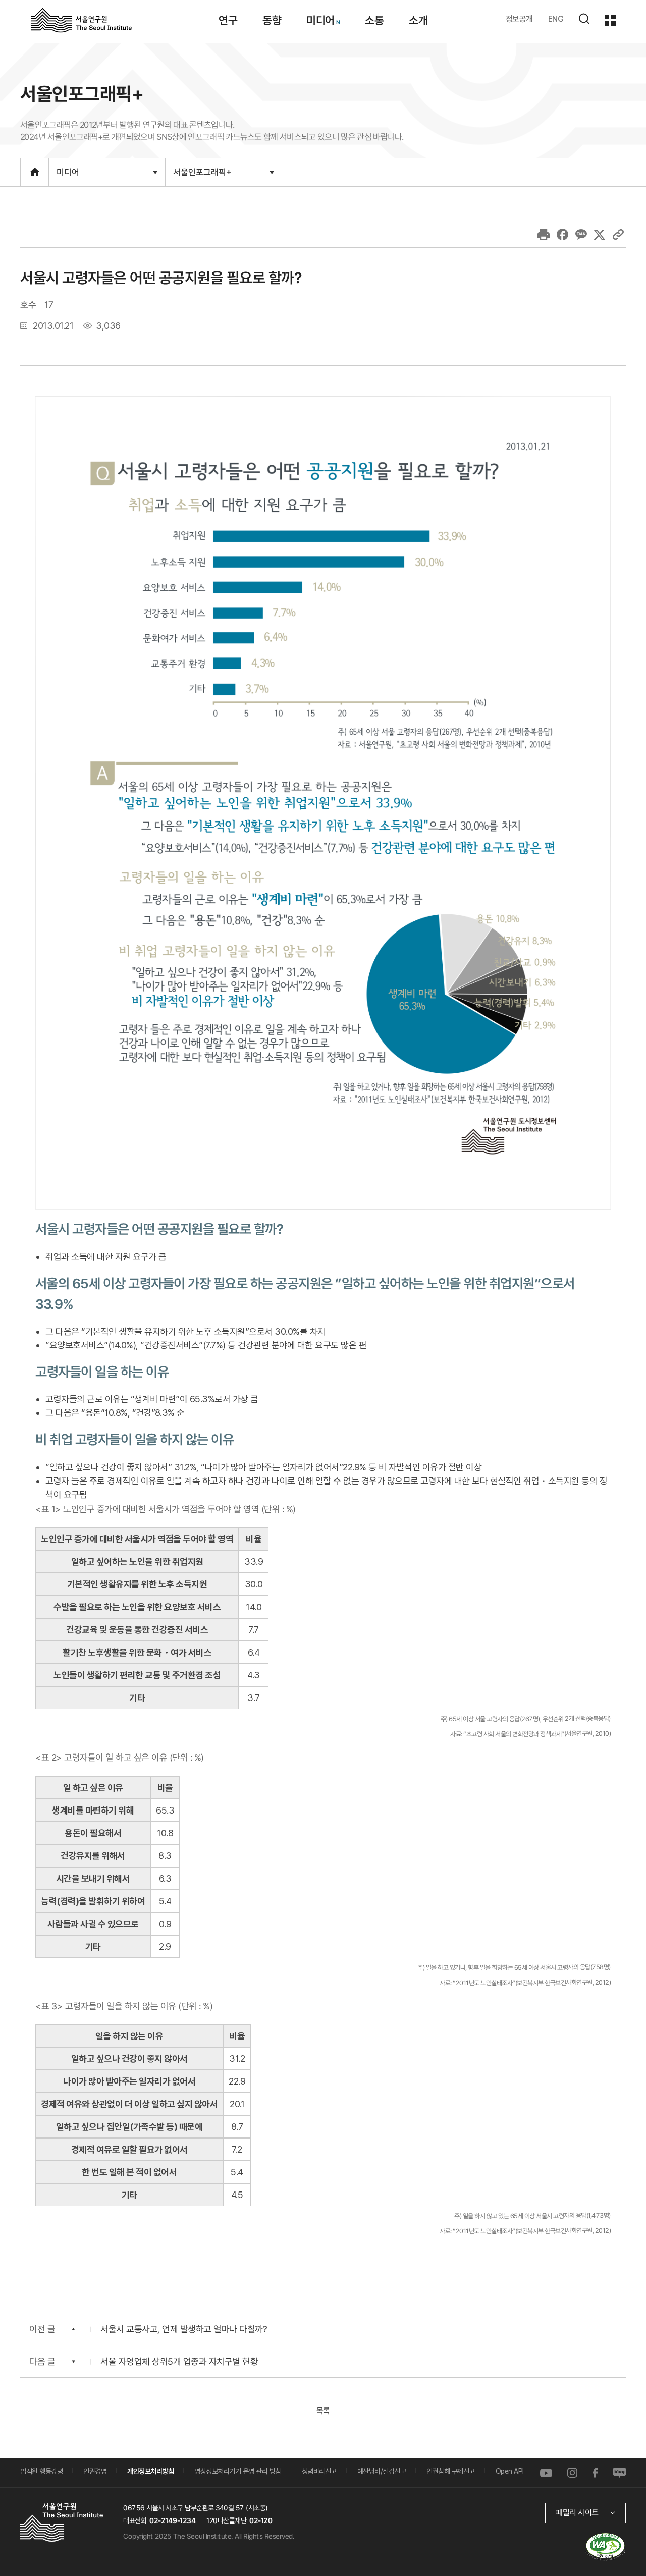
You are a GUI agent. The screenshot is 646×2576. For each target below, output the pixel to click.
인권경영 (95, 2471)
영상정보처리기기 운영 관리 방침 (238, 2471)
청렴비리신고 (319, 2471)
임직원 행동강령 (41, 2471)
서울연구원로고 (82, 20)
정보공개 (519, 19)
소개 (418, 20)
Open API (510, 2471)
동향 (272, 20)
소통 (374, 20)
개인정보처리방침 (150, 2471)
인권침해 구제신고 (451, 2471)
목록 (323, 2411)
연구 (228, 20)
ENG (556, 19)
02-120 (261, 2520)
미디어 (320, 20)
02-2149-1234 (173, 2520)
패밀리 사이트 (577, 2513)
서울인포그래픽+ (202, 176)
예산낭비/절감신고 (382, 2471)
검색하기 (584, 19)
